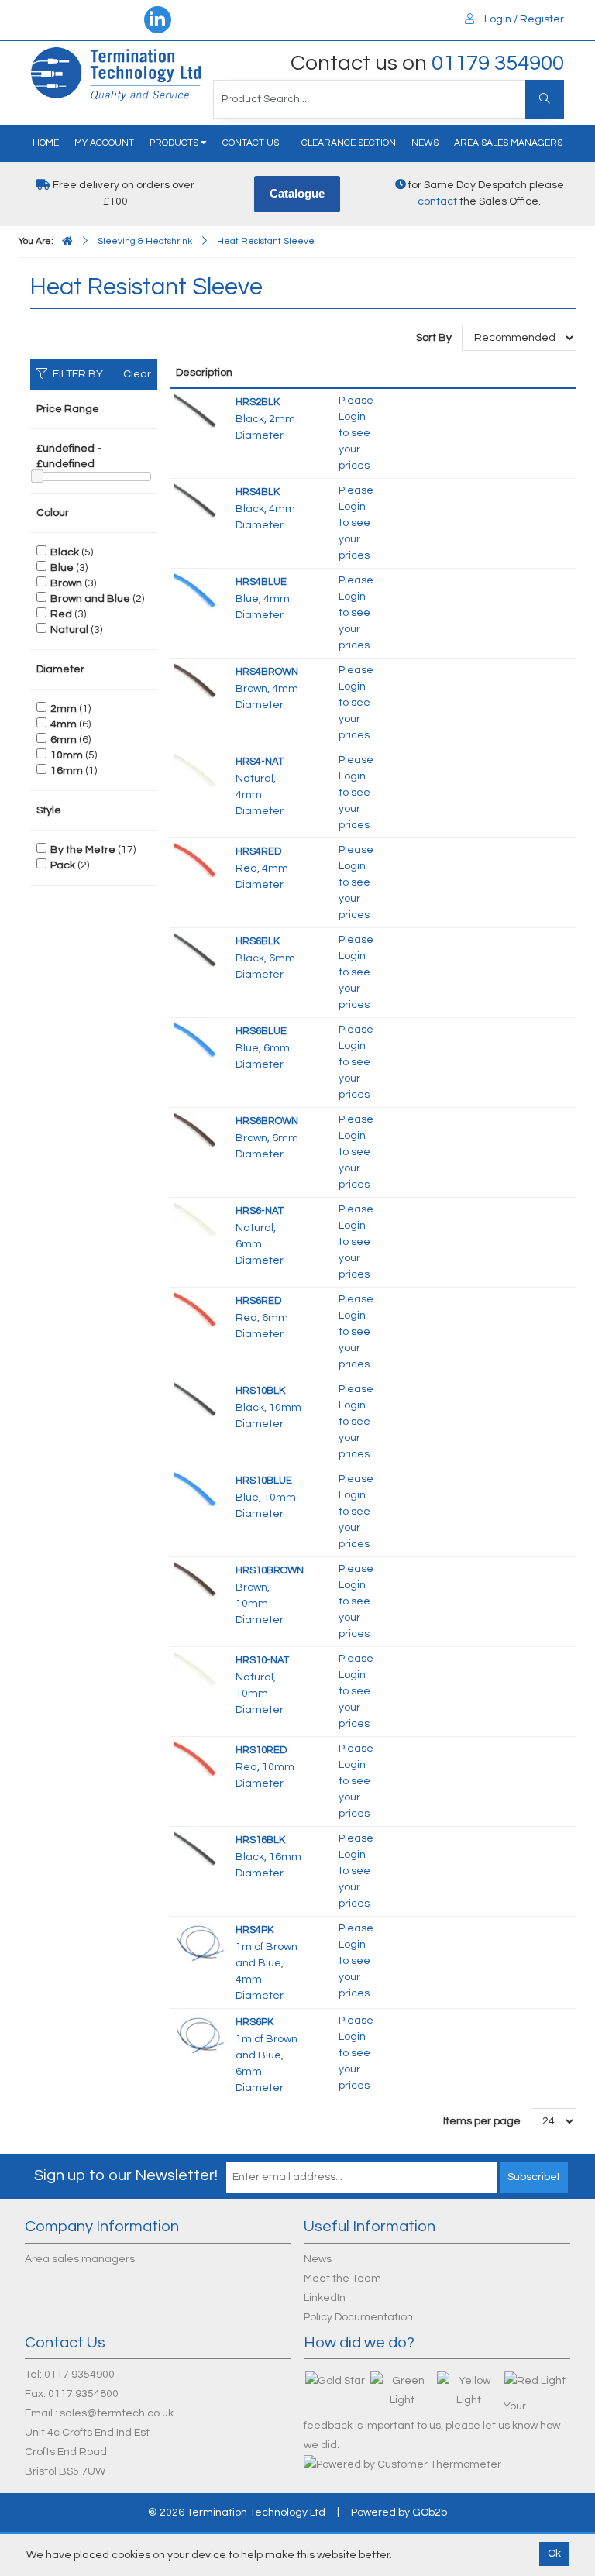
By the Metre (83, 850)
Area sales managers (508, 143)
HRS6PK (255, 2022)
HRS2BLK (258, 402)
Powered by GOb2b (399, 2512)
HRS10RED (261, 1750)
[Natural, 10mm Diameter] (201, 1673)
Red (61, 614)
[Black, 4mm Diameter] (201, 505)
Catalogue (297, 193)
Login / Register (523, 19)
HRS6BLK (258, 941)
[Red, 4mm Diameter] (201, 865)
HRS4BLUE (261, 582)
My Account (104, 143)
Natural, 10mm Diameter (260, 1694)
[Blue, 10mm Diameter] (201, 1494)
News (425, 143)
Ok (554, 2554)
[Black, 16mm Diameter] (201, 1853)
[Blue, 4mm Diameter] (201, 595)
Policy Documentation (358, 2317)
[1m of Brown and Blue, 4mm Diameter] (201, 1943)
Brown (66, 583)
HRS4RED (259, 851)
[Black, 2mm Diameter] (201, 415)
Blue (62, 568)
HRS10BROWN (270, 1570)
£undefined (65, 449)
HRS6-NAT (260, 1211)
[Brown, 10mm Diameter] (201, 1584)
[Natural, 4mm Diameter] (201, 775)
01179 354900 (498, 63)
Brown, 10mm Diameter (260, 1604)
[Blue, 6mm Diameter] (201, 1044)
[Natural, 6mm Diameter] (201, 1224)
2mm (64, 709)
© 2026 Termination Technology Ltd (237, 2512)
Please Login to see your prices (356, 433)
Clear (137, 374)
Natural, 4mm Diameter (260, 795)
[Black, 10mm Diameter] (201, 1404)
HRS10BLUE (264, 1481)
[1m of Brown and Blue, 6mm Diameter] (201, 2035)
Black (65, 552)
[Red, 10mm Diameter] (201, 1763)
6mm (64, 740)
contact (437, 201)
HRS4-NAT (260, 762)
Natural (69, 630)
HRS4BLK (258, 492)
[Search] (545, 99)
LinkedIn (325, 2298)
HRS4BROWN (267, 672)
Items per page (482, 2121)
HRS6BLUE (261, 1031)
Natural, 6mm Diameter (260, 1244)
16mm (67, 771)
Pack (63, 865)
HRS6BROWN (267, 1121)
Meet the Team (342, 2279)
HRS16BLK (260, 1840)
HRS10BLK (260, 1391)
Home (46, 143)
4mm (64, 724)
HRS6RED (259, 1301)
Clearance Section (349, 143)
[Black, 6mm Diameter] (201, 954)
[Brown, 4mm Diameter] (201, 685)
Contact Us (251, 143)
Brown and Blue (90, 599)
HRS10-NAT (262, 1660)
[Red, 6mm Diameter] (201, 1314)
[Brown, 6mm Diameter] (201, 1134)
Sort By (435, 338)
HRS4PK (255, 1930)
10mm (67, 755)
